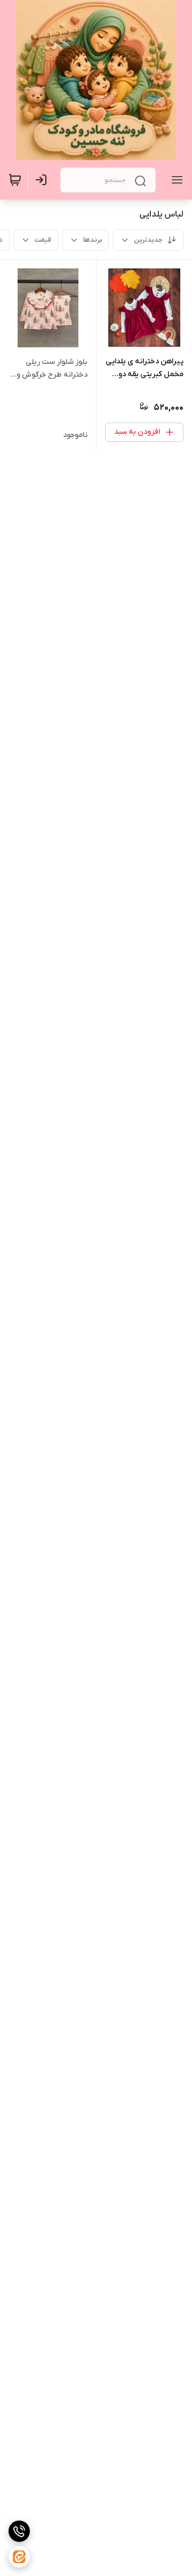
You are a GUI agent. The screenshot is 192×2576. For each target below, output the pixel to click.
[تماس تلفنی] (19, 2531)
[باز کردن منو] (175, 180)
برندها (93, 240)
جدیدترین (148, 240)
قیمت (43, 240)
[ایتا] (19, 2557)
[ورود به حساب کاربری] (43, 180)
